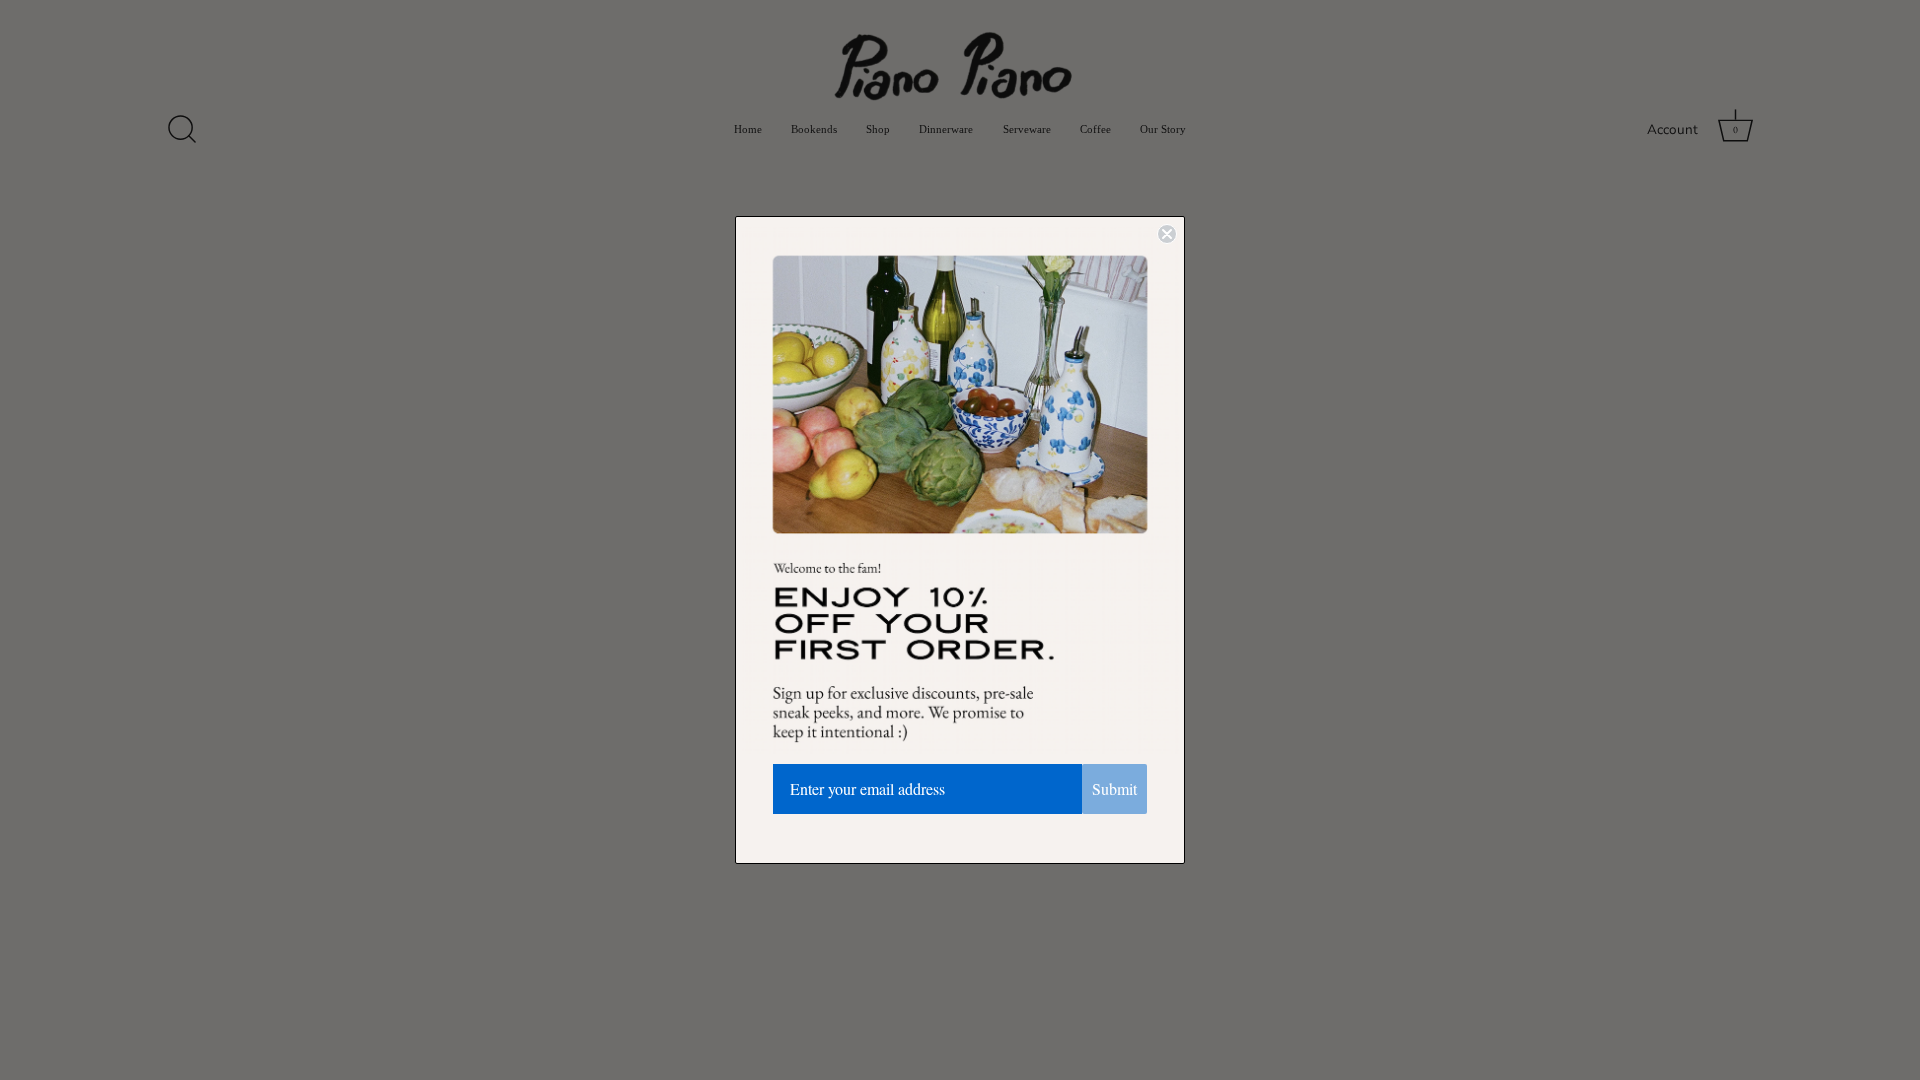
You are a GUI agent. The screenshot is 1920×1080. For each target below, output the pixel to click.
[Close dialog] (1167, 234)
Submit (1114, 788)
